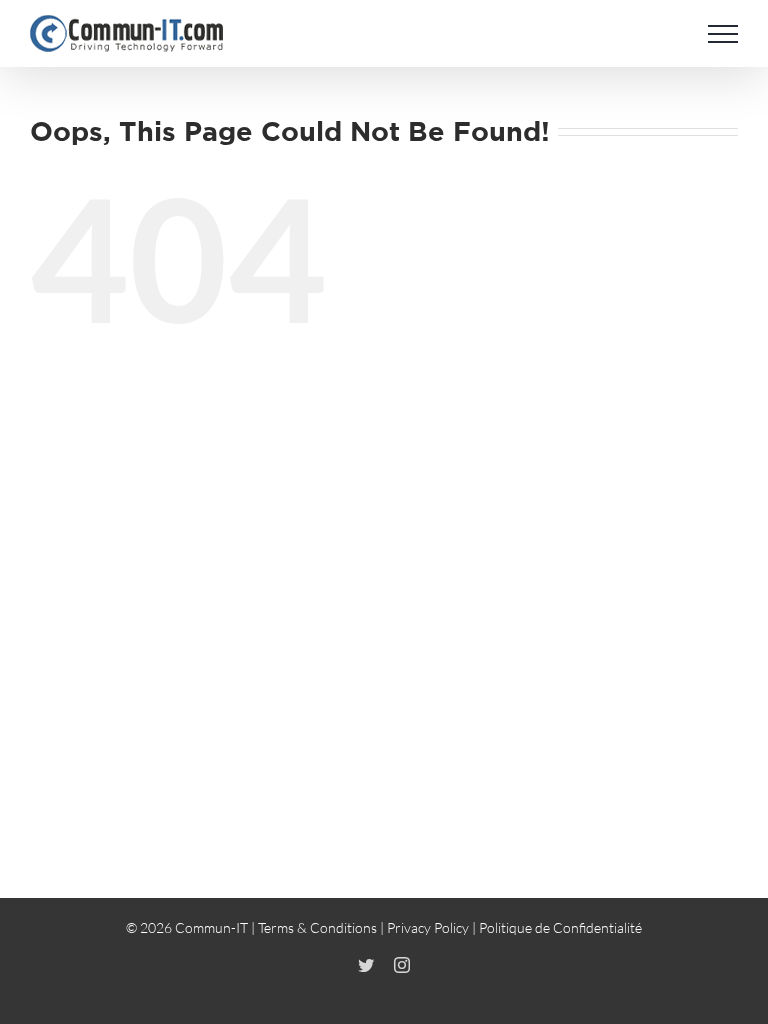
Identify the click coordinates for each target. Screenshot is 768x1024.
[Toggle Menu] (723, 34)
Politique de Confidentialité (560, 927)
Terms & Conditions (317, 927)
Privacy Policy (428, 927)
